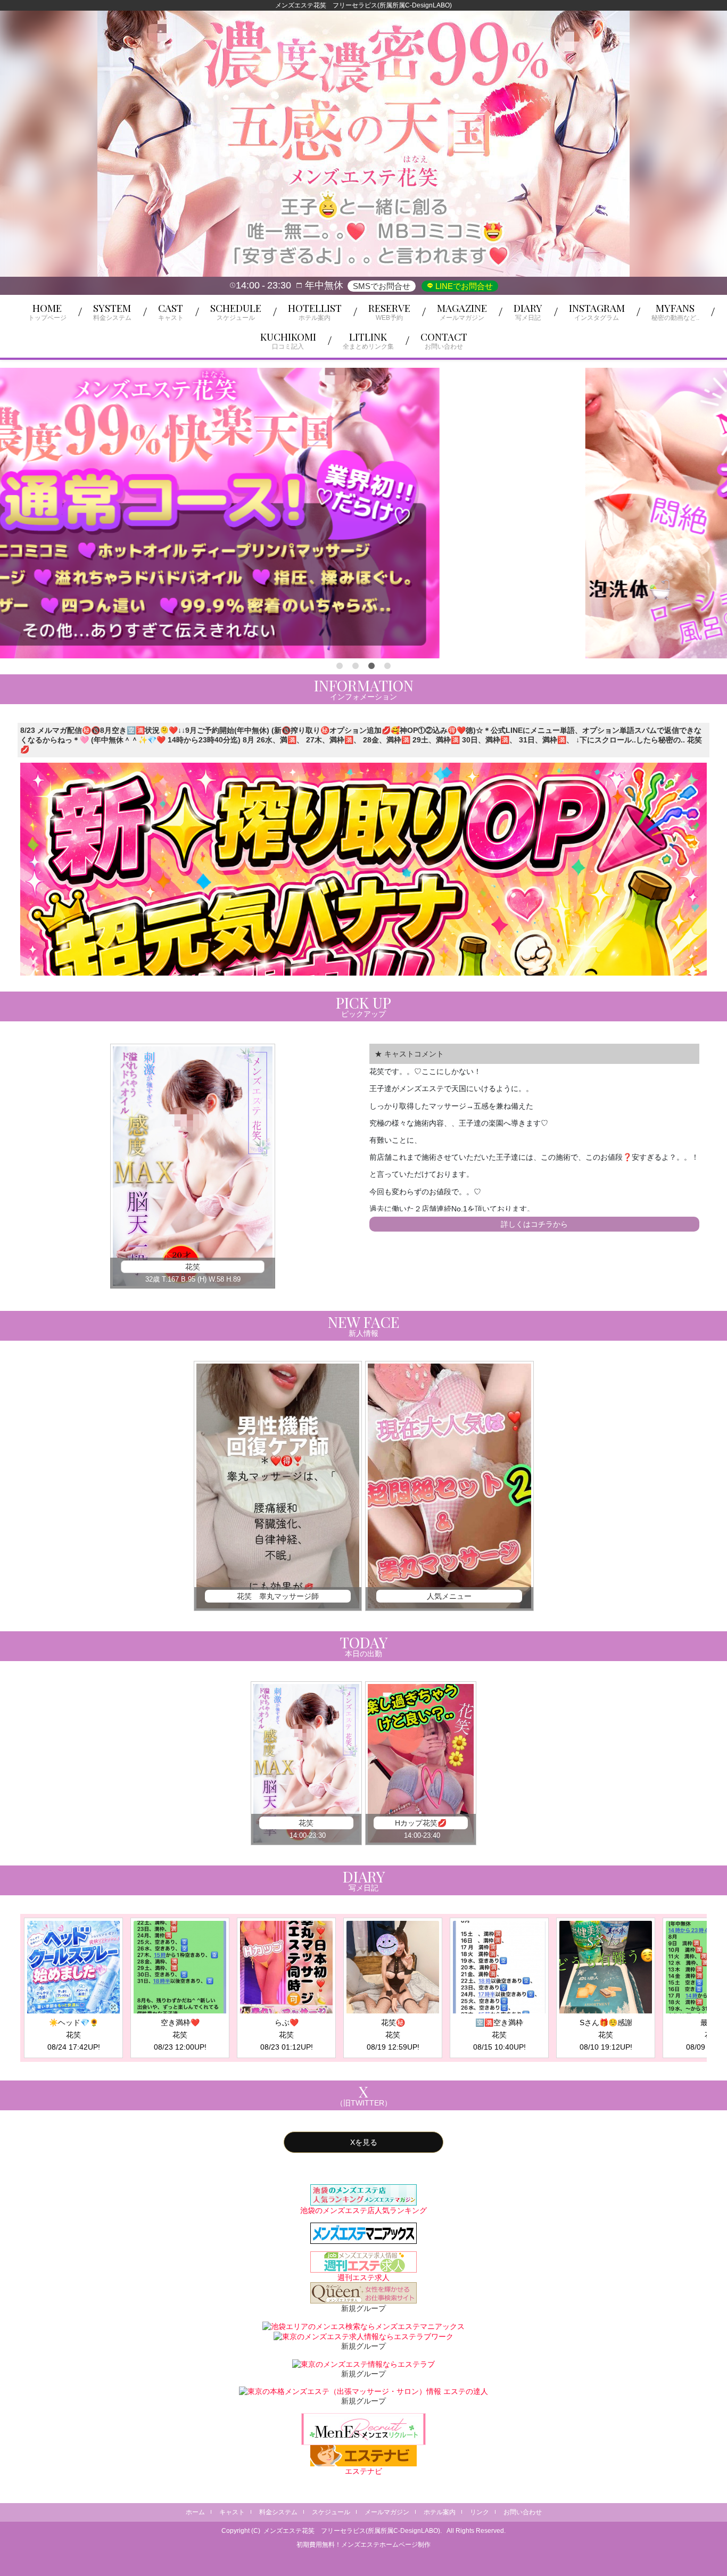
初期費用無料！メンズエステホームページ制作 (363, 2545)
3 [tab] (371, 666)
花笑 (193, 1267)
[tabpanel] (363, 513)
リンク (480, 2512)
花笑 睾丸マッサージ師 (278, 1596)
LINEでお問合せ (463, 286)
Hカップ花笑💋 (421, 1823)
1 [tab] (340, 666)
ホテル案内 (440, 2512)
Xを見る (364, 2142)
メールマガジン (387, 2512)
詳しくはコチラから (534, 1224)
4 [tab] (387, 666)
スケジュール (331, 2512)
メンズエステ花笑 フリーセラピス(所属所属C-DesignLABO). (353, 2531)
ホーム (195, 2512)
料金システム (278, 2512)
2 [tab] (356, 666)
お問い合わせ (523, 2512)
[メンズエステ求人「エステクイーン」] (363, 2292)
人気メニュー (449, 1596)
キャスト (232, 2512)
